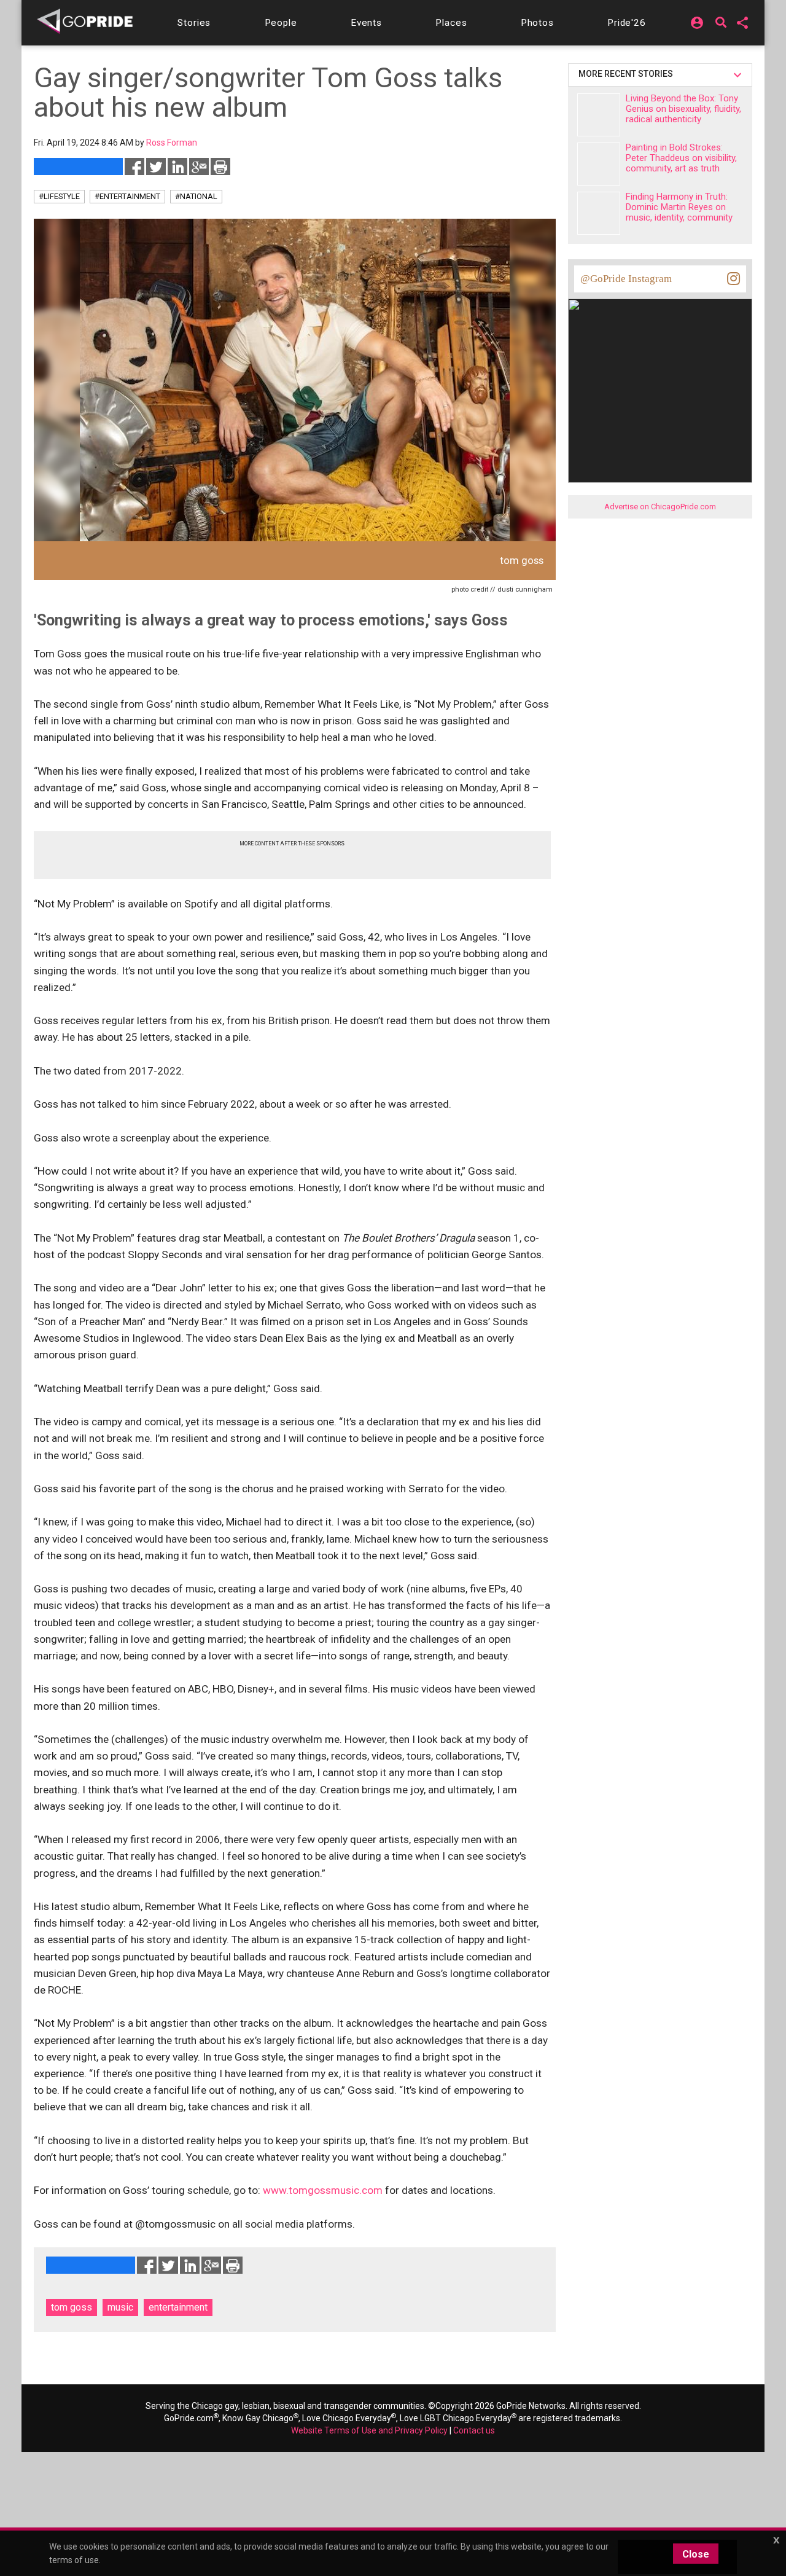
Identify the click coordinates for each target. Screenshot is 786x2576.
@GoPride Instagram (626, 279)
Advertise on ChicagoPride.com (660, 507)
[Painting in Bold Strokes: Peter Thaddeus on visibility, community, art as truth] (599, 164)
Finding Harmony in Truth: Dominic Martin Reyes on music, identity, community (679, 207)
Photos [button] (537, 23)
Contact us (474, 2430)
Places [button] (451, 23)
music (120, 2307)
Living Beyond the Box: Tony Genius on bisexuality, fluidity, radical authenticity (683, 109)
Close (696, 2554)
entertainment (178, 2307)
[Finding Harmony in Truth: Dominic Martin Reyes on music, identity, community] (599, 213)
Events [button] (366, 23)
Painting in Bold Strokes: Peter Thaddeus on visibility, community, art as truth (681, 158)
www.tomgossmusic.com (323, 2190)
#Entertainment (127, 196)
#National (196, 196)
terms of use (74, 2560)
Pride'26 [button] (627, 23)
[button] (194, 23)
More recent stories (628, 74)
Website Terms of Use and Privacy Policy (369, 2430)
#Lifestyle (59, 196)
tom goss (72, 2307)
